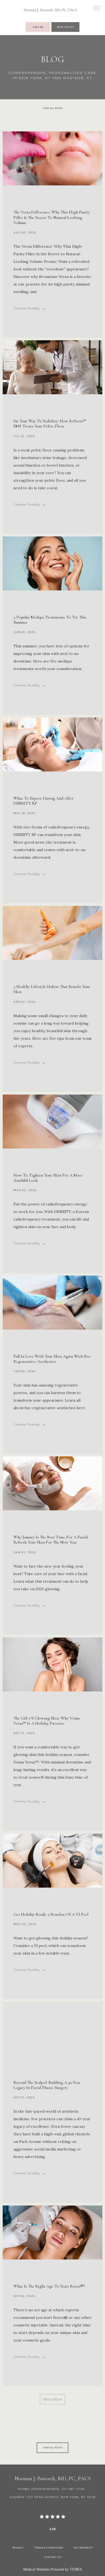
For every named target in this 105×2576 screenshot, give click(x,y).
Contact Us (53, 2557)
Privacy (18, 2548)
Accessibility (83, 2548)
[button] (97, 9)
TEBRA (76, 2569)
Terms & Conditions (49, 2548)
